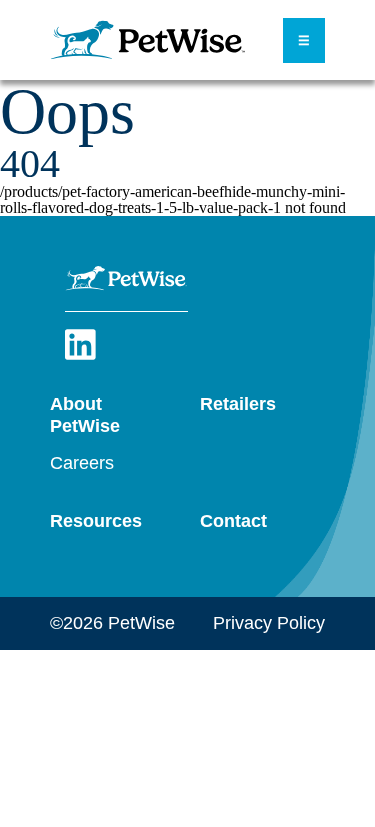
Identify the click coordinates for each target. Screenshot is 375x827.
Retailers (238, 404)
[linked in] (80, 356)
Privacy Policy (269, 623)
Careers (82, 463)
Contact (233, 521)
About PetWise (85, 415)
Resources (96, 521)
